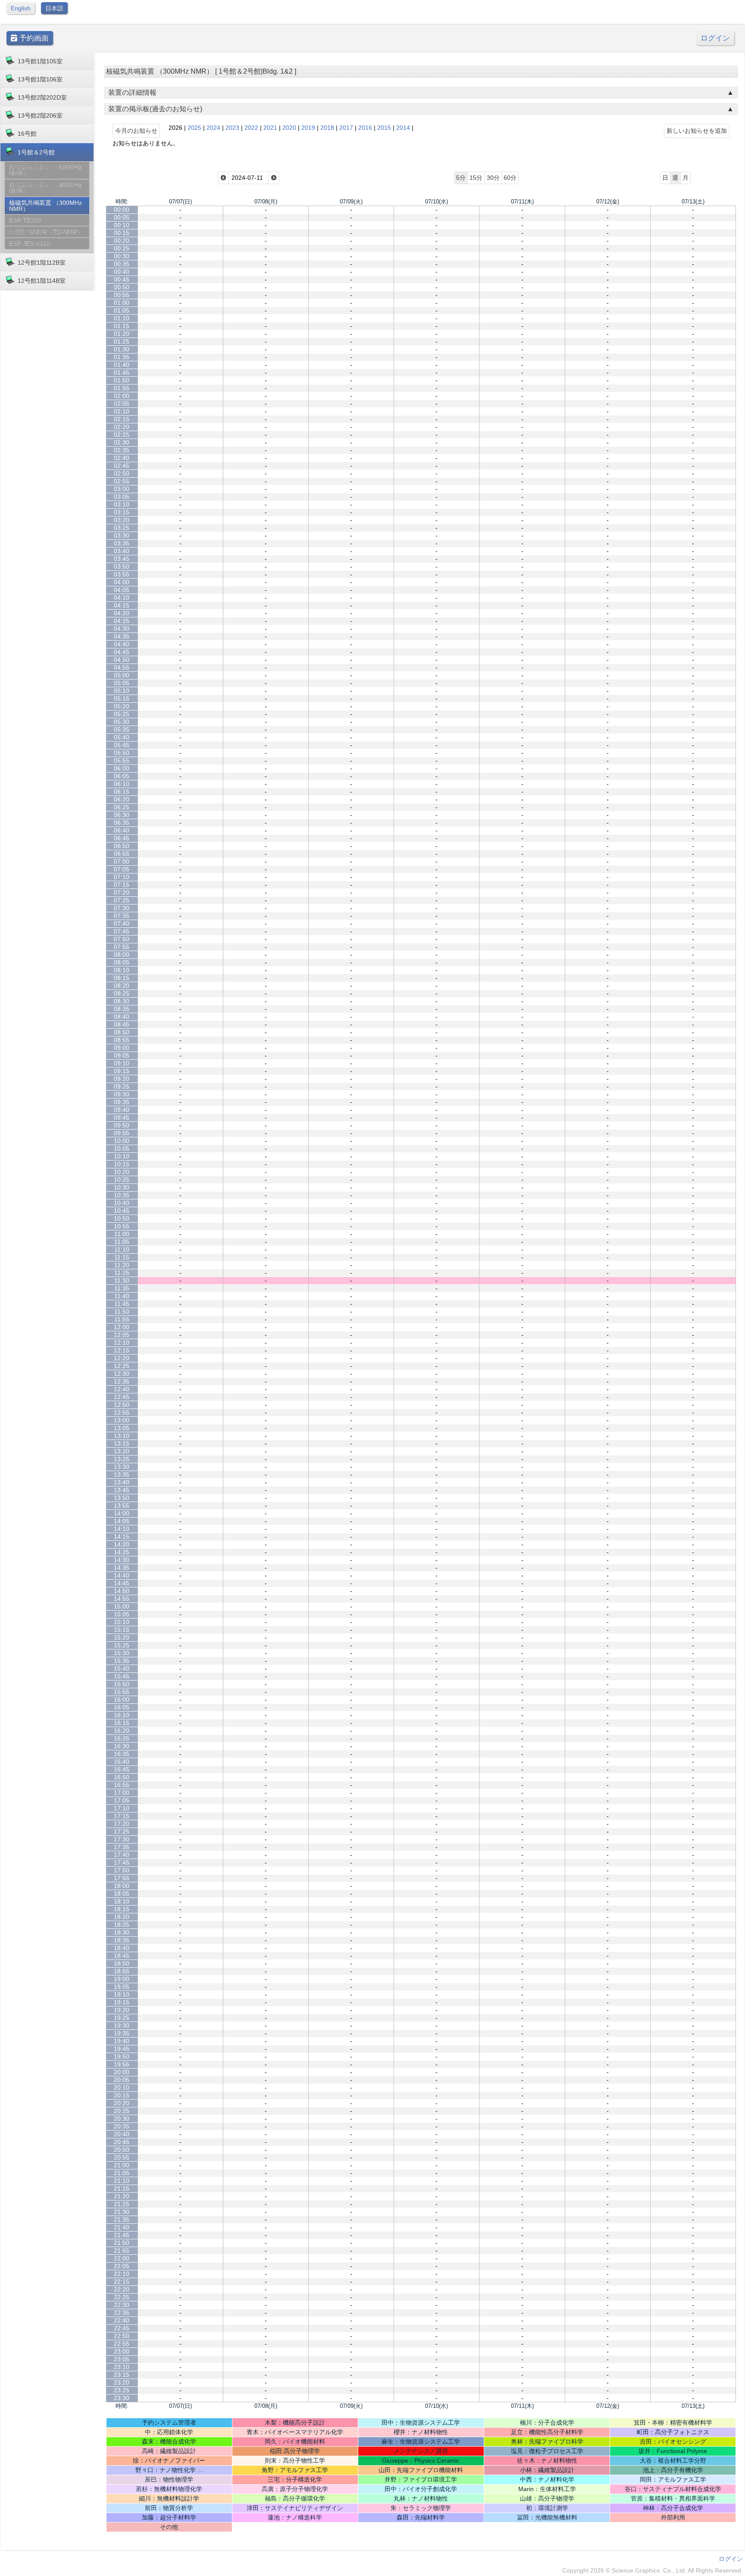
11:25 (122, 1273)
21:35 (122, 2219)
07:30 (122, 908)
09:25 (122, 1086)
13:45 (122, 1490)
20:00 (122, 2072)
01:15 (122, 326)
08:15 (122, 978)
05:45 (122, 745)
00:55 (122, 295)
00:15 (122, 233)
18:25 (122, 1925)
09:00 (122, 1048)
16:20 (122, 1731)
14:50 (122, 1591)
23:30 (122, 2398)
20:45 (122, 2142)
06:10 (122, 784)
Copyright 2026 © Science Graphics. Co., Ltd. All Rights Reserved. (653, 2570)
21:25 (122, 2204)
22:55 (122, 2344)
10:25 (122, 1180)
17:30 (122, 1839)
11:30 (122, 1280)
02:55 (122, 481)
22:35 (122, 2313)
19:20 (122, 2010)
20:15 (122, 2095)
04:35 (122, 636)
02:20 (122, 427)
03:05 (122, 497)
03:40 (122, 551)
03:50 (122, 567)
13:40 (122, 1482)
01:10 (122, 318)
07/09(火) (351, 202)
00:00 (122, 210)
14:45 (122, 1583)
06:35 (122, 823)
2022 (251, 128)
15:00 (122, 1606)
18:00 (122, 1886)
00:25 (122, 248)
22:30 (122, 2305)
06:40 (122, 830)
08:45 (122, 1024)
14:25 (122, 1552)
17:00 (122, 1793)
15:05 (122, 1614)
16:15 (122, 1723)
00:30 (122, 256)
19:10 (122, 1994)
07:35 (122, 916)
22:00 (122, 2258)
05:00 (122, 675)
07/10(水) (437, 202)
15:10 (122, 1622)
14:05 (122, 1521)
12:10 (122, 1343)
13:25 (122, 1459)
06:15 (122, 792)
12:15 (122, 1350)
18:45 (122, 1956)
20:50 (122, 2150)
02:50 (122, 473)
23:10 (122, 2367)
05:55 (122, 761)
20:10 (122, 2088)
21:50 (122, 2243)
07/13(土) (693, 202)
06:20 (122, 799)
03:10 (122, 504)
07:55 (122, 947)
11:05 (122, 1242)
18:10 (122, 1901)
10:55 (122, 1226)
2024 (213, 128)
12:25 (122, 1366)
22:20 (122, 2289)
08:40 (122, 1017)
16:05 (122, 1707)
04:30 (122, 629)
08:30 (122, 1001)
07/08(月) (266, 202)
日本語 (54, 8)
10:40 (122, 1203)
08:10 (122, 970)
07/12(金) (608, 202)
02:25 (122, 435)
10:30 (122, 1187)
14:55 (122, 1599)
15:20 (122, 1637)
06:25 (122, 807)
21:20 (122, 2196)
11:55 (122, 1319)
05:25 (122, 714)
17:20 (122, 1824)
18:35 (122, 1940)
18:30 (122, 1932)
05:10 (122, 691)
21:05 (122, 2173)
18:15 (122, 1909)
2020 (289, 128)
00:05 (122, 217)
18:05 (122, 1894)
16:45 (122, 1769)
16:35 (122, 1754)
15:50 (122, 1684)
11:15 (122, 1257)
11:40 (122, 1296)
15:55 (122, 1692)
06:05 (122, 776)
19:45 (122, 2049)
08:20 (122, 986)
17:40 (122, 1855)
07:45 (122, 931)
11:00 (122, 1234)
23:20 (122, 2382)
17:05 (122, 1800)
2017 (346, 128)
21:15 (122, 2188)
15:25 (122, 1645)
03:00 (122, 489)
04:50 (122, 660)
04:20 (122, 613)
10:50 (122, 1218)
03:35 (122, 543)
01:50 (122, 380)
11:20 (122, 1265)
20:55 (122, 2157)
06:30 (122, 815)
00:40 (122, 272)
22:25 (122, 2297)
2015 (384, 128)
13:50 (122, 1498)
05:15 (122, 698)
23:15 (122, 2375)
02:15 (122, 419)
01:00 (122, 303)
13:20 (122, 1451)
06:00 (122, 768)
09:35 (122, 1102)
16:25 (122, 1738)
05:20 (122, 706)
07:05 (122, 869)
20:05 (122, 2080)
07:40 (122, 923)
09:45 (122, 1117)
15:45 (122, 1676)
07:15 (122, 885)
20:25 (122, 2111)
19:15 (122, 2002)
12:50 (122, 1405)
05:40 (122, 737)
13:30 (122, 1467)
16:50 (122, 1777)
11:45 (122, 1304)
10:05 (122, 1149)
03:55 (122, 574)
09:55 (122, 1133)
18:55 (122, 1971)
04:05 (122, 590)
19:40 (122, 2041)
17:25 (122, 1831)
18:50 (122, 1963)
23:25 (122, 2390)
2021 (270, 128)
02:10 (122, 411)
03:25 (122, 528)
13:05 (122, 1428)
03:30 (122, 535)
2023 (232, 128)
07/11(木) (522, 202)
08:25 (122, 993)
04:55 (122, 667)
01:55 (122, 388)
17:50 (122, 1870)
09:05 (122, 1055)
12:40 (122, 1389)
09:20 (122, 1079)
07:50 (122, 939)
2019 (308, 128)
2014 (403, 128)
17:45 (122, 1862)
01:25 (122, 341)
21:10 (122, 2181)
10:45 (122, 1211)
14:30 (122, 1560)
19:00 (122, 1979)
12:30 (122, 1374)
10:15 (122, 1164)
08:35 (122, 1009)
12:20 (122, 1358)
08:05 (122, 962)
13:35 (122, 1474)
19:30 (122, 2025)
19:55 (122, 2064)
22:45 (122, 2328)
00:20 (122, 241)
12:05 (122, 1335)
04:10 (122, 598)
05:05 (122, 683)
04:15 (122, 605)
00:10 (122, 225)
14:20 (122, 1544)
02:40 (122, 458)
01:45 (122, 372)
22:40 (122, 2320)
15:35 (122, 1661)
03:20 (122, 520)
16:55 (122, 1785)
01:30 (122, 349)
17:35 (122, 1847)
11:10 (122, 1249)
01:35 (122, 357)
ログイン (715, 38)
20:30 (122, 2119)
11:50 (122, 1311)
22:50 (122, 2336)
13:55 (122, 1506)
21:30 (122, 2212)
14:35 (122, 1568)
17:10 (122, 1808)
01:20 (122, 334)
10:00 (122, 1141)
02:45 (122, 466)
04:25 (122, 621)
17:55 (122, 1878)
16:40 (122, 1762)
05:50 (122, 753)
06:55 (122, 854)
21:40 (122, 2227)
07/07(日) (180, 202)
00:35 (122, 264)
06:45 (122, 838)
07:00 (122, 861)
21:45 (122, 2235)
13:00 (122, 1420)
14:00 (122, 1513)
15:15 (122, 1630)
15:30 (122, 1653)
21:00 (122, 2165)
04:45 (122, 652)
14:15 (122, 1537)
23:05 (122, 2359)
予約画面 (33, 38)
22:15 (122, 2282)
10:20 (122, 1172)
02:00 (122, 396)
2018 (327, 128)
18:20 (122, 1917)
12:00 (122, 1327)
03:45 (122, 559)
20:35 (122, 2126)
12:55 (122, 1412)
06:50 (122, 846)
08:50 (122, 1032)
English (21, 8)
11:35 (122, 1288)
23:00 (122, 2351)
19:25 (122, 2018)
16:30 (122, 1746)
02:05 (122, 404)
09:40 (122, 1110)
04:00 (122, 582)
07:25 (122, 900)
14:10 (122, 1529)
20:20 (122, 2103)
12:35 (122, 1381)
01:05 (122, 310)
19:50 (122, 2056)
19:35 (122, 2033)
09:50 (122, 1125)
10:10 (122, 1156)
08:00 (122, 955)
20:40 (122, 2134)
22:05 (122, 2266)
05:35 (122, 729)
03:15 (122, 512)
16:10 (122, 1715)
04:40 (122, 644)
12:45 (122, 1397)
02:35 (122, 450)
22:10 (122, 2274)
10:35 (122, 1195)
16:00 (122, 1700)
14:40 (122, 1575)
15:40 (122, 1668)
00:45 (122, 279)
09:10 (122, 1063)
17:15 (122, 1816)
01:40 (122, 365)
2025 (194, 128)
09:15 (122, 1071)
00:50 (122, 287)
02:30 (122, 442)
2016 (365, 128)
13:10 (122, 1436)
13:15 (122, 1443)
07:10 (122, 877)
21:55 (122, 2250)
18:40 (122, 1948)
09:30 (122, 1094)
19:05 (122, 1987)
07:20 (122, 892)
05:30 (122, 722)
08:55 (122, 1040)
